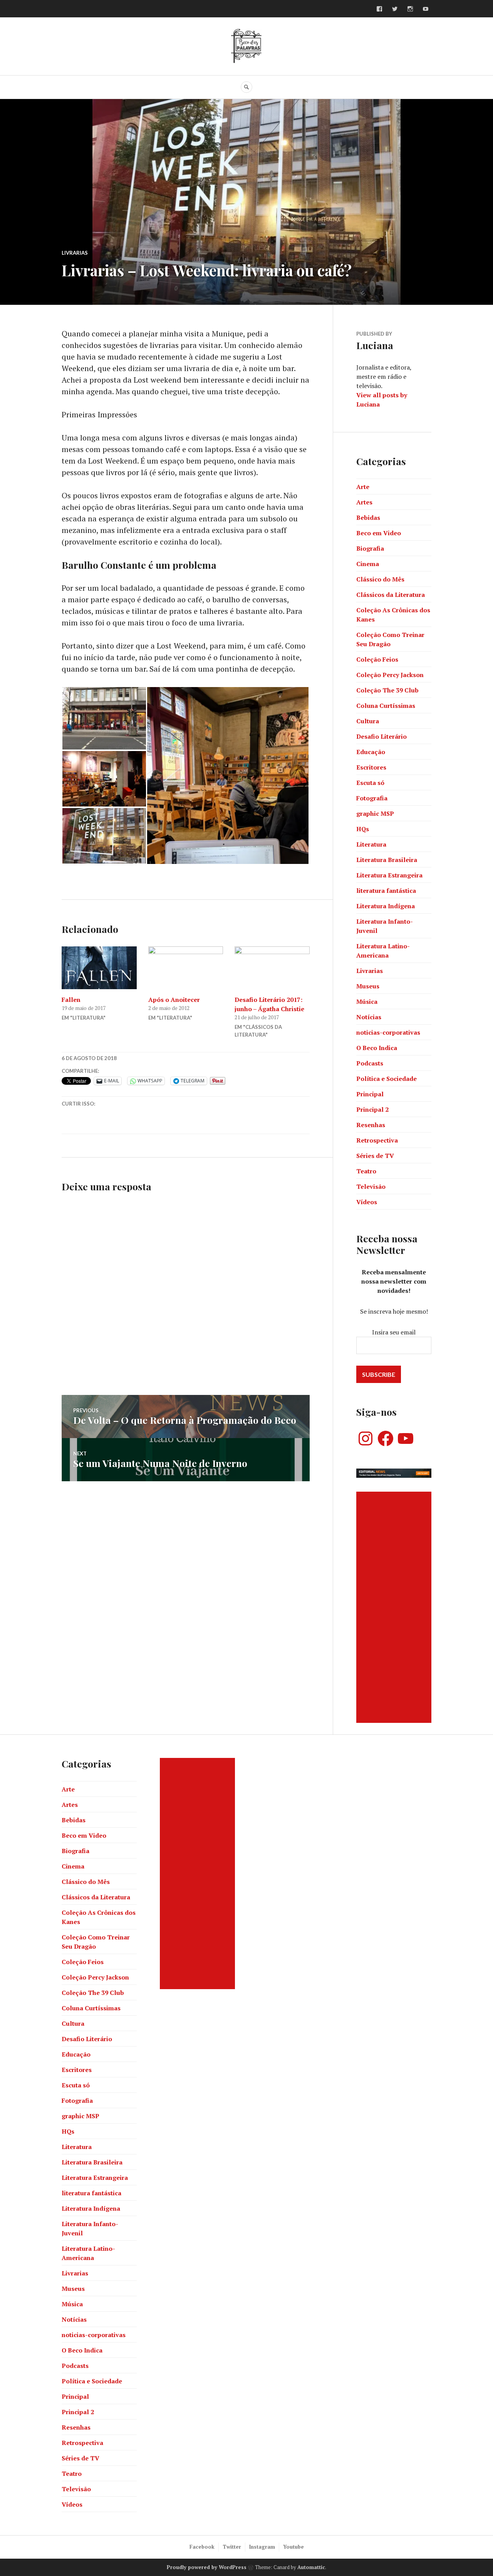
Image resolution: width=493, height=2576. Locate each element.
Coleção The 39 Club (387, 690)
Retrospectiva (377, 1140)
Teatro (366, 1171)
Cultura (368, 721)
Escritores (371, 767)
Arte (363, 487)
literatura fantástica (386, 891)
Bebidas (368, 518)
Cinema (368, 564)
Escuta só (370, 783)
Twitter (232, 2547)
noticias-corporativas (388, 1032)
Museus (368, 986)
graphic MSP (375, 813)
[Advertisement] (395, 1607)
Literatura (371, 844)
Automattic (311, 2567)
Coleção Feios (377, 659)
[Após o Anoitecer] (186, 968)
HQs (363, 829)
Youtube (293, 2547)
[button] (104, 718)
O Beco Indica (377, 1048)
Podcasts (370, 1063)
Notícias (369, 1017)
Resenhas (371, 1125)
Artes (364, 502)
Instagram (262, 2547)
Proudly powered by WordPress (207, 2567)
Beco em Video (379, 533)
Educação (371, 752)
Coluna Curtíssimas (386, 706)
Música (367, 1001)
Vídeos (367, 1202)
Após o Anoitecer (174, 1000)
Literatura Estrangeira (389, 875)
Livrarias (75, 253)
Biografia (370, 548)
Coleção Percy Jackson (390, 675)
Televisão (371, 1186)
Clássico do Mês (380, 579)
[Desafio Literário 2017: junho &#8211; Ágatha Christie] (272, 968)
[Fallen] (99, 968)
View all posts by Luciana (382, 400)
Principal (370, 1094)
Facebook (202, 2547)
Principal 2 (372, 1109)
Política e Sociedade (387, 1079)
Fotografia (372, 798)
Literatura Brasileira (387, 860)
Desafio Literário (381, 736)
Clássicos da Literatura (391, 595)
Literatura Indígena (386, 906)
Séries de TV (375, 1156)
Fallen (71, 1000)
